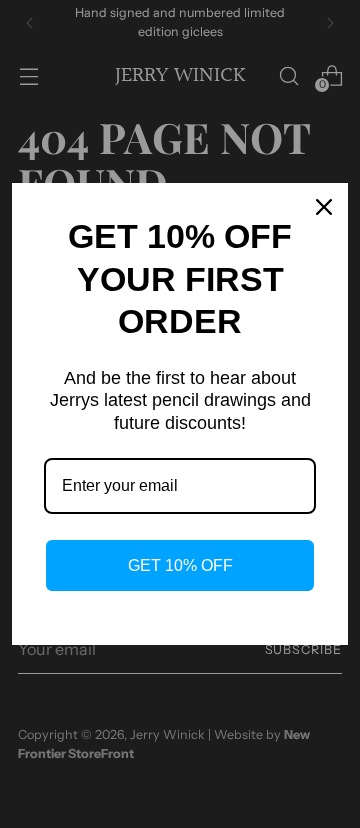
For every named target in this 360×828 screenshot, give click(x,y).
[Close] (324, 207)
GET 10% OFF (180, 565)
